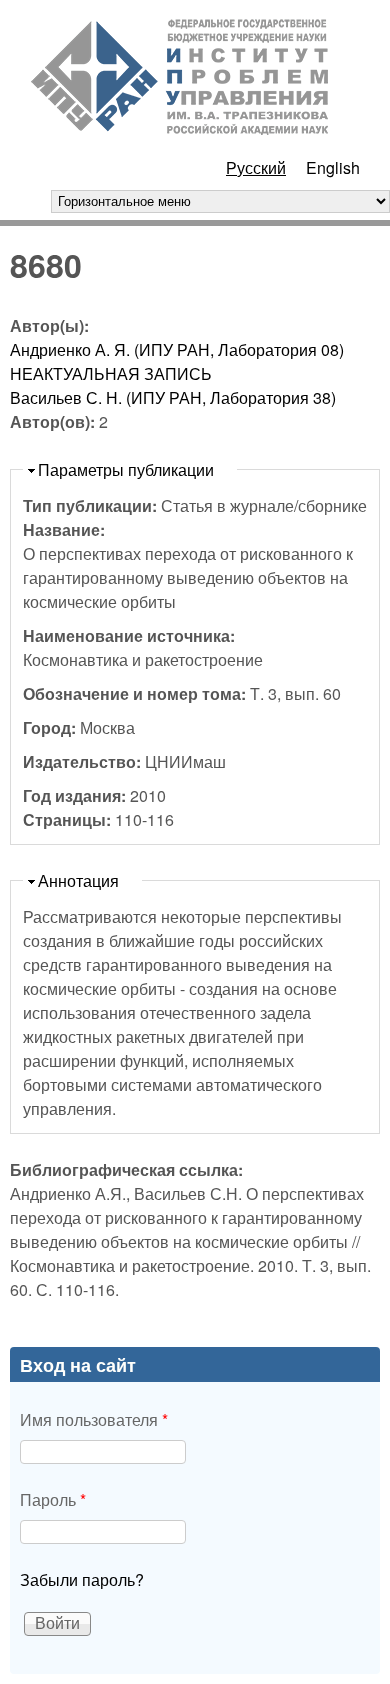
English (333, 167)
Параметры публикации (126, 469)
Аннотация (78, 880)
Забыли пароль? (82, 1579)
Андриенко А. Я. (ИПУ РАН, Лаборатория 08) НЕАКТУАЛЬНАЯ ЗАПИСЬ (177, 361)
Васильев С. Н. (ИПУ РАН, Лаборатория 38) (173, 397)
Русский (256, 167)
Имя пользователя (94, 1419)
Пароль (53, 1499)
